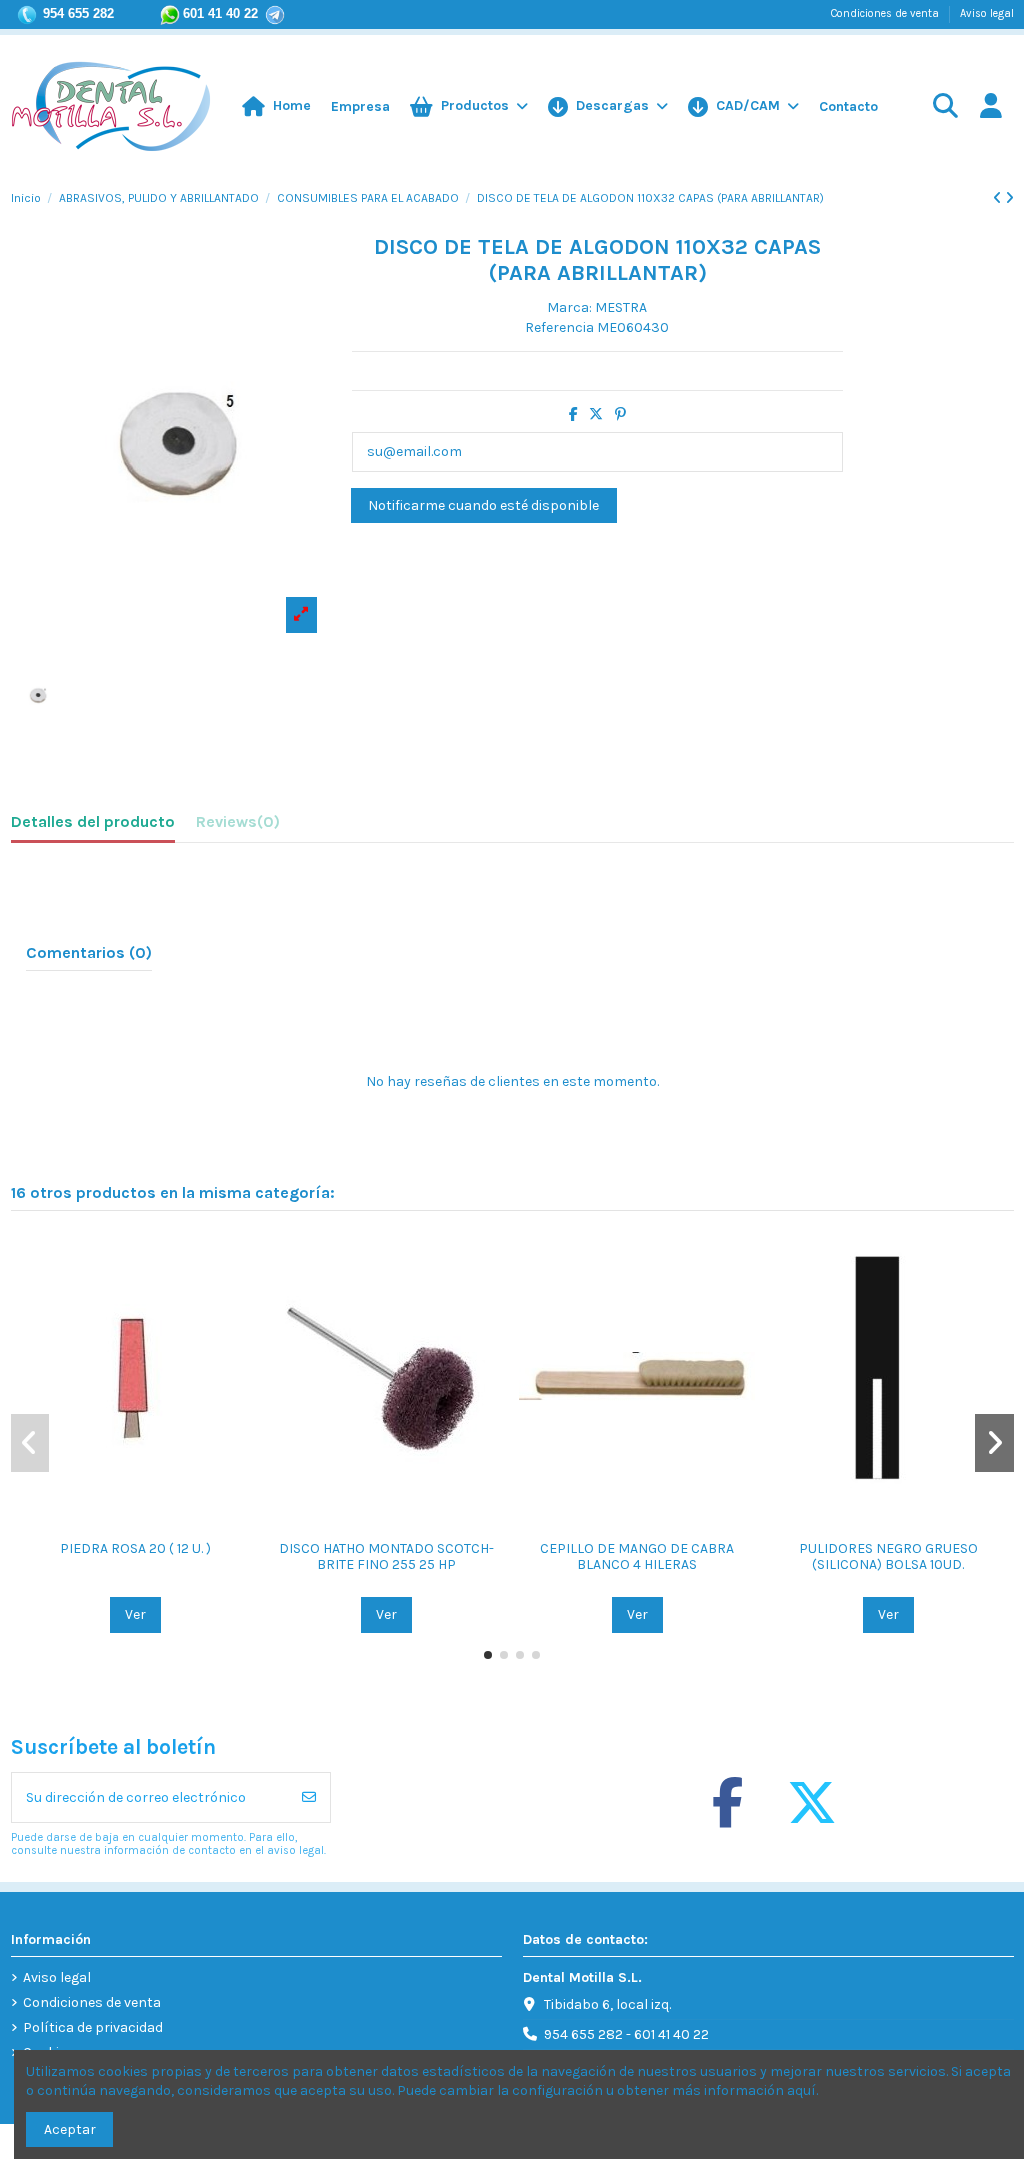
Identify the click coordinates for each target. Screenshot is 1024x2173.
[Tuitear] (596, 414)
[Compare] (121, 1522)
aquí (801, 2090)
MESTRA (621, 307)
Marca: (569, 307)
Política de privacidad (93, 2027)
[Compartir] (573, 414)
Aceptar (70, 2129)
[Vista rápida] (150, 1522)
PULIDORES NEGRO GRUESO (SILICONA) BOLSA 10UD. (888, 1557)
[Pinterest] (620, 414)
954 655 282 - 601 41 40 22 (626, 2034)
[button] (743, 107)
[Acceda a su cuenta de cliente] (990, 107)
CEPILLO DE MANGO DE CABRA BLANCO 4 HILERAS (637, 1557)
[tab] (238, 826)
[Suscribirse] (309, 1797)
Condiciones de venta (886, 13)
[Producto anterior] (999, 198)
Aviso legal (987, 13)
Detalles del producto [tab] (93, 821)
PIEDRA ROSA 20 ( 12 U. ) (135, 1548)
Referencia (559, 327)
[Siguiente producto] (1009, 198)
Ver (135, 1614)
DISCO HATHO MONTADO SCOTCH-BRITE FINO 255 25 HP (386, 1557)
